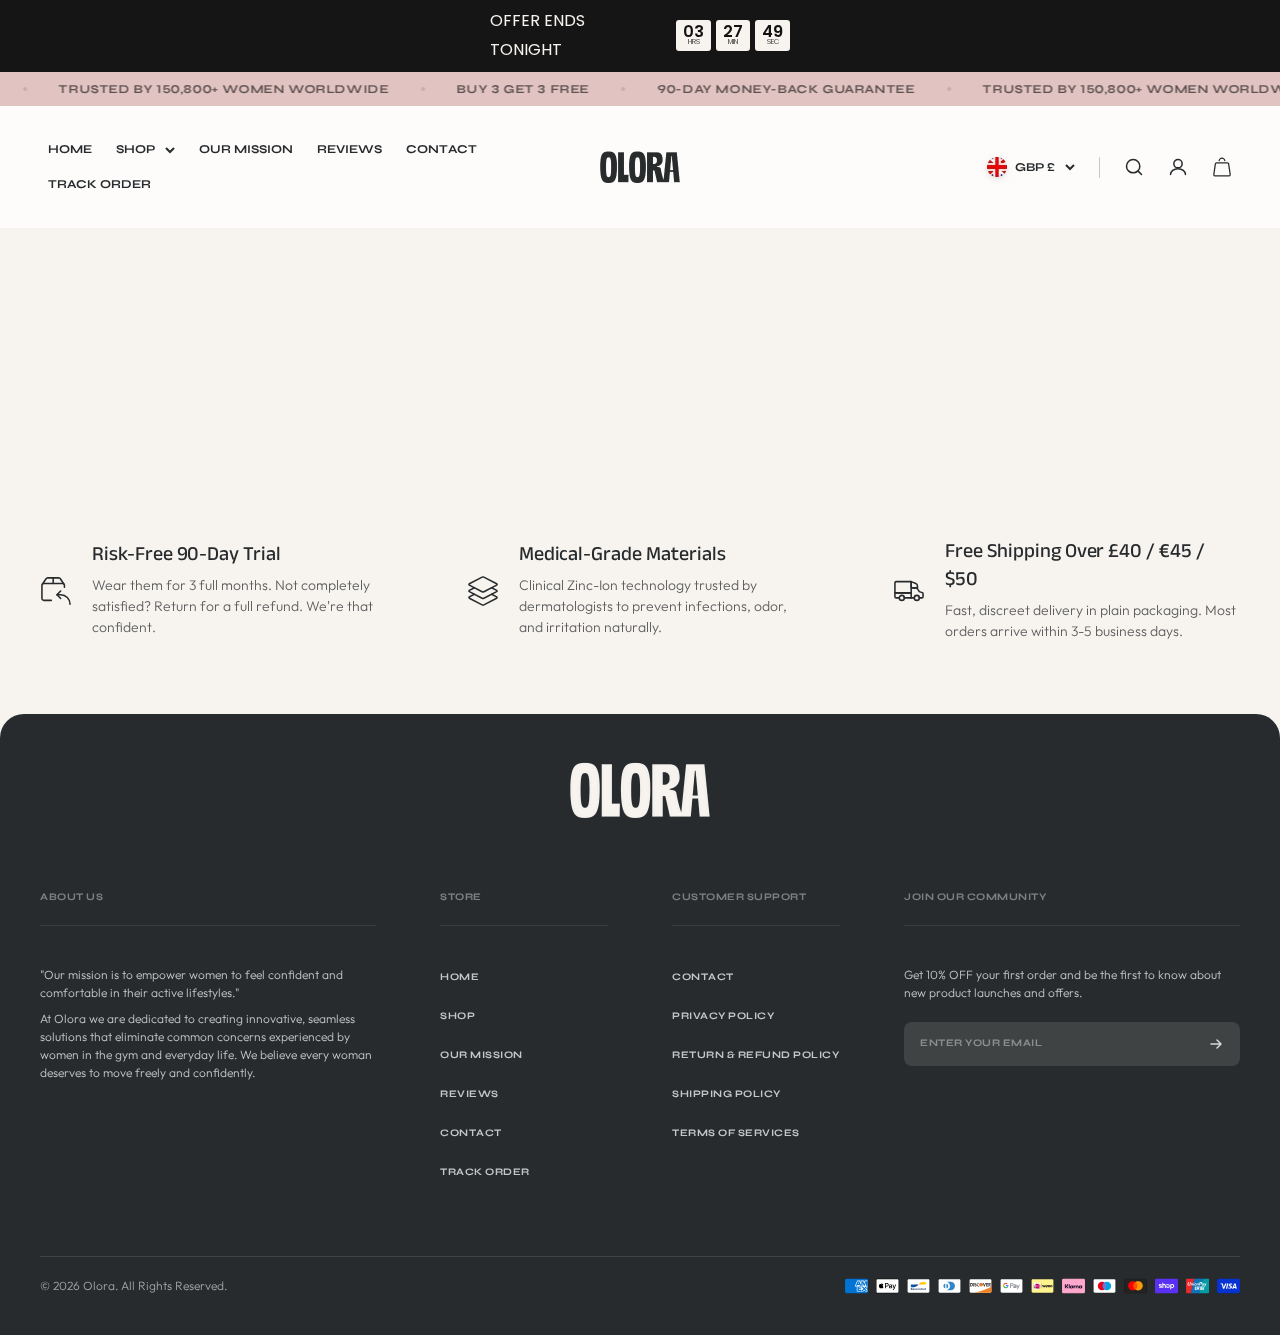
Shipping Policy (726, 1094)
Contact (441, 149)
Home (70, 149)
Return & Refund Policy (755, 1055)
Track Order (99, 184)
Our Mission (246, 149)
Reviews (349, 149)
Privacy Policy (723, 1016)
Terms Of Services (736, 1133)
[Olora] (640, 790)
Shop (135, 149)
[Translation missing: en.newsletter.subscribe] (1216, 1044)
